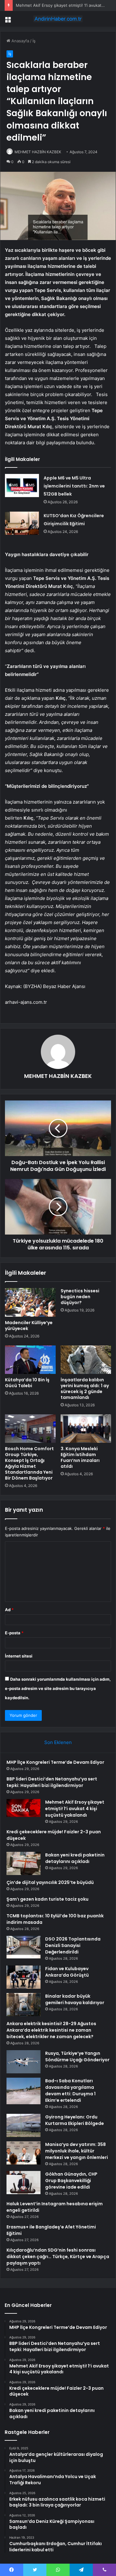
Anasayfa (20, 41)
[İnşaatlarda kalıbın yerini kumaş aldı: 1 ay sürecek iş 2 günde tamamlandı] (86, 1360)
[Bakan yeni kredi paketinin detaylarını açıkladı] (24, 1863)
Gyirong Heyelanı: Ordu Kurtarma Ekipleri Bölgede (75, 2120)
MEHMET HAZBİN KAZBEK (38, 152)
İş (34, 41)
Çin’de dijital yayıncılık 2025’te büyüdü (50, 1882)
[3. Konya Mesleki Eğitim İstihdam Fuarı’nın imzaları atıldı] (86, 1429)
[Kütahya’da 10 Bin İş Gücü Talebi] (30, 1360)
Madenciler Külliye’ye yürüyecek (29, 1326)
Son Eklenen (58, 1742)
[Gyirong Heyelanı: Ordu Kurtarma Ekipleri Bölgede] (24, 2125)
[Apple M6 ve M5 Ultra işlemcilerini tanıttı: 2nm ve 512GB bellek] (22, 486)
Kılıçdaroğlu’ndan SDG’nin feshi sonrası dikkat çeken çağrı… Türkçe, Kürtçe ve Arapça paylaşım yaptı (58, 2257)
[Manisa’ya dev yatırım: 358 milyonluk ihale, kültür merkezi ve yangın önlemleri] (24, 2153)
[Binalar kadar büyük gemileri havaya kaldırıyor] (24, 2005)
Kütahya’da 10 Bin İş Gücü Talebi (27, 1383)
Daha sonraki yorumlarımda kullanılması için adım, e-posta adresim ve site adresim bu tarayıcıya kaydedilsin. (58, 1688)
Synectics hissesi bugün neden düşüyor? (80, 1297)
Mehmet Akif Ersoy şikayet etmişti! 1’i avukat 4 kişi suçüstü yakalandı (75, 1809)
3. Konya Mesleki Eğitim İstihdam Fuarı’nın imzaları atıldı (80, 1457)
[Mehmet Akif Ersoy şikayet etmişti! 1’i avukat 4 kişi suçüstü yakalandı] (24, 1808)
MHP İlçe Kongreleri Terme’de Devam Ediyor (55, 1762)
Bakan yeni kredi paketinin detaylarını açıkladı (75, 1858)
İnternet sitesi (19, 1656)
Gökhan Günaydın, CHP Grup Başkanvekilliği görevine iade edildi (71, 2181)
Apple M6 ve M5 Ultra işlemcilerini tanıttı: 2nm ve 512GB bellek (74, 486)
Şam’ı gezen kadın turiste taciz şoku (47, 1899)
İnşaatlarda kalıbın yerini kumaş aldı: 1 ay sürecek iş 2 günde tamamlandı (85, 1389)
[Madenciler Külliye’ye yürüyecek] (30, 1302)
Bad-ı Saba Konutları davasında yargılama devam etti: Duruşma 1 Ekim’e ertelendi (70, 2090)
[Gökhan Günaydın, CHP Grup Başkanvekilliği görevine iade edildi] (24, 2183)
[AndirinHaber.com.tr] (58, 19)
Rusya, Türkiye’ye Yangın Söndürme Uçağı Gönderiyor (77, 2057)
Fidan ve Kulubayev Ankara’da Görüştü (67, 1972)
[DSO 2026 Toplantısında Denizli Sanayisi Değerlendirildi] (24, 1947)
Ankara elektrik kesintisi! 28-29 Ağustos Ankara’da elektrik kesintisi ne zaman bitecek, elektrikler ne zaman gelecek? (51, 2030)
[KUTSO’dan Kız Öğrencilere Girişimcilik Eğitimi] (22, 523)
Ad (9, 1610)
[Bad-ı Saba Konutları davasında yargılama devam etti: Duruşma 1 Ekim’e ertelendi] (24, 2091)
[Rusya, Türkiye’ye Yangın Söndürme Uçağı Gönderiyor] (24, 2062)
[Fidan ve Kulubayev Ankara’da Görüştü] (24, 1977)
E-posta (14, 1633)
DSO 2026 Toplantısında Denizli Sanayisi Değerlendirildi (73, 1945)
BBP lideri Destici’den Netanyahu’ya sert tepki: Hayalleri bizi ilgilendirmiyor (52, 1782)
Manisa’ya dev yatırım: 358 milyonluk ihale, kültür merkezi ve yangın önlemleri (77, 2151)
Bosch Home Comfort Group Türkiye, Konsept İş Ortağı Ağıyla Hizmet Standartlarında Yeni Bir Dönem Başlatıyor (29, 1463)
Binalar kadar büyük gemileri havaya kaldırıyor (75, 1999)
